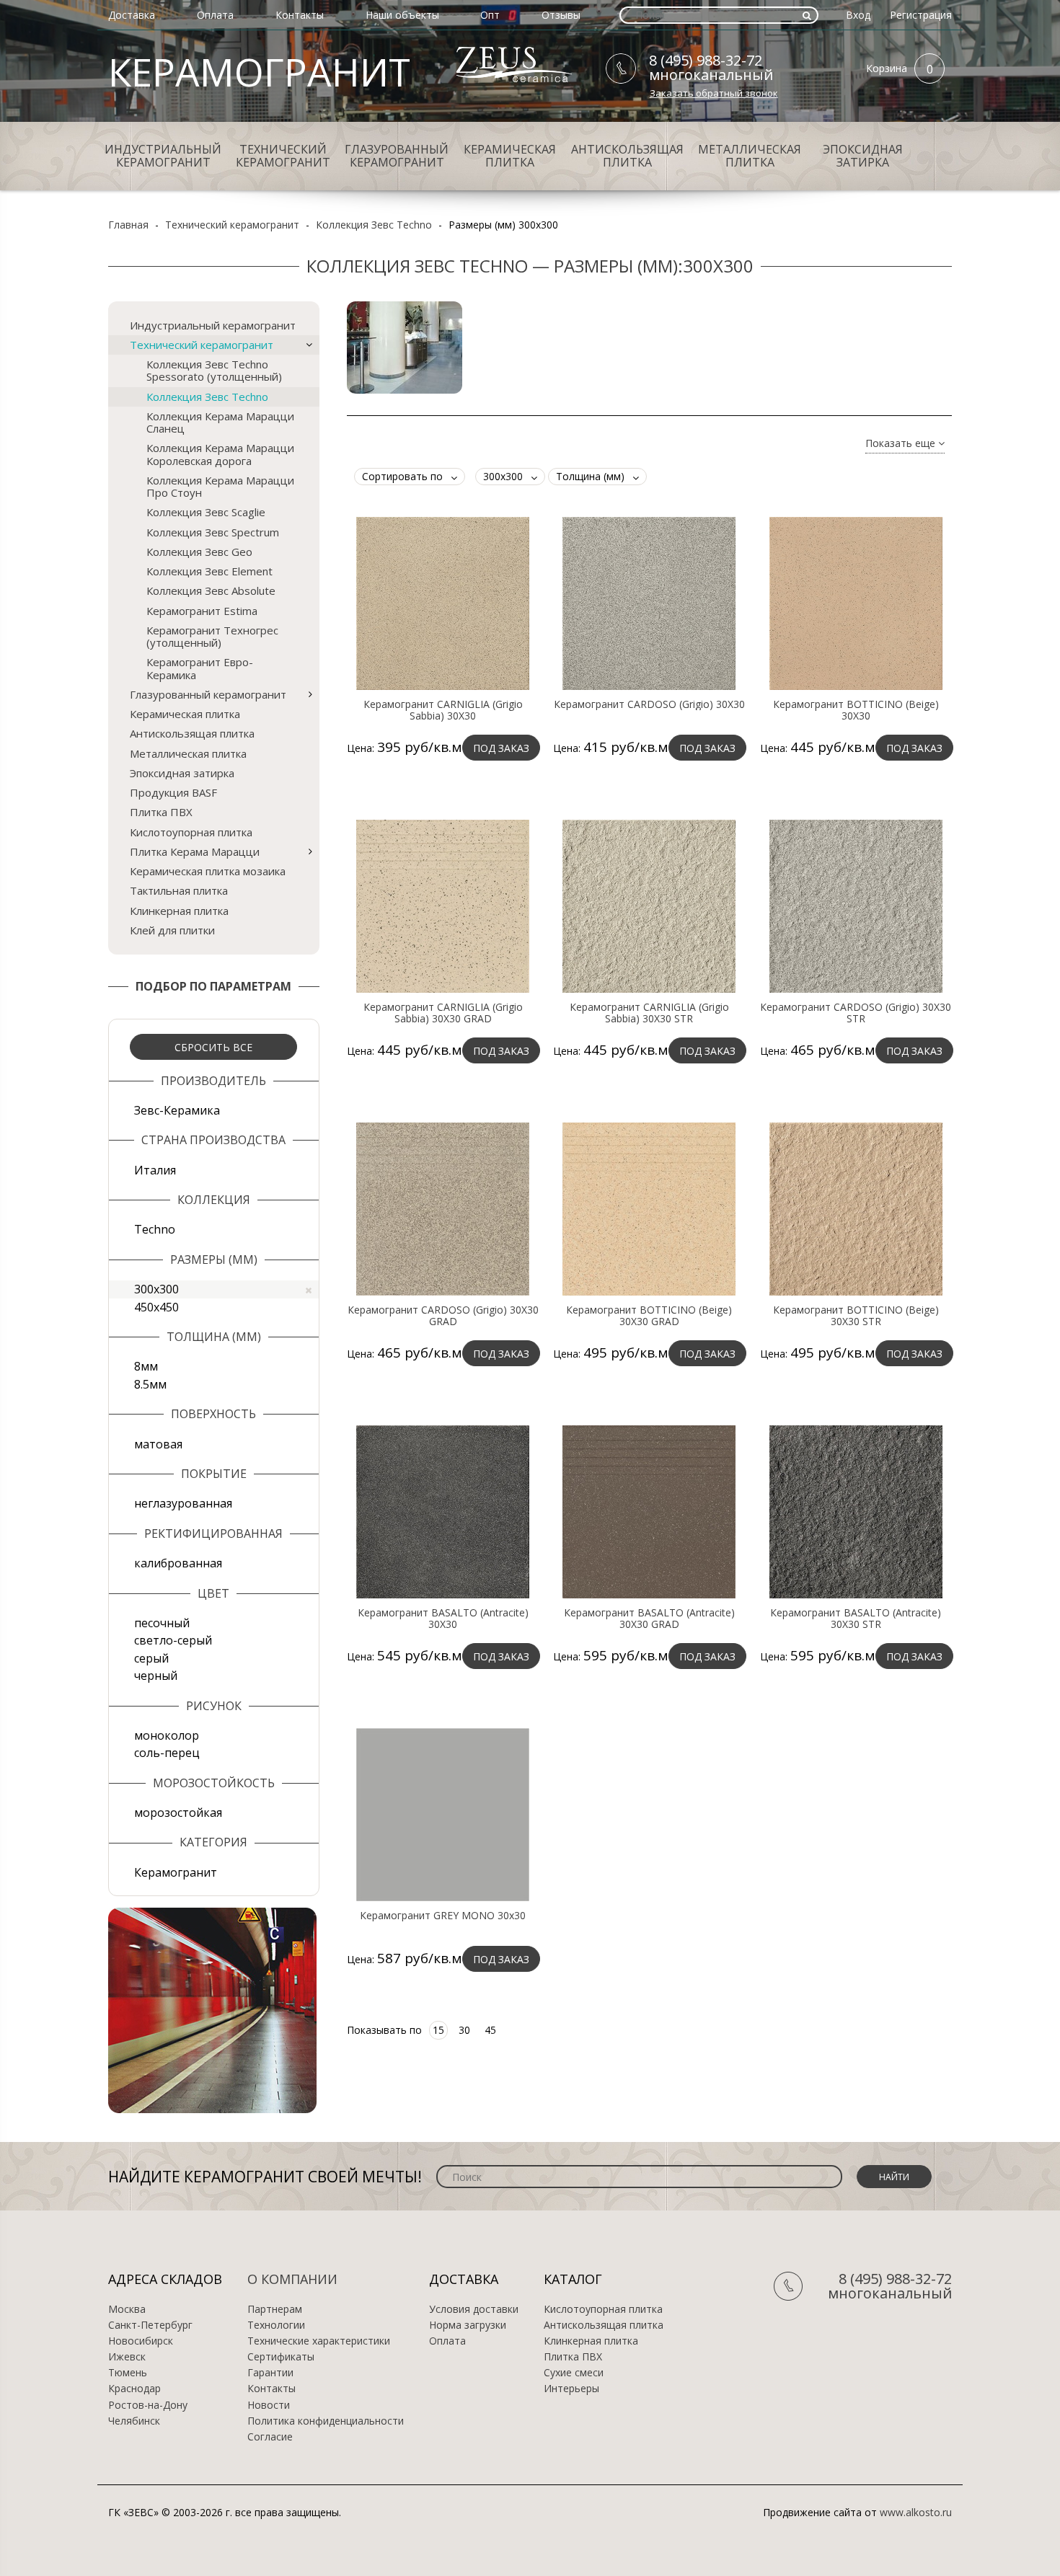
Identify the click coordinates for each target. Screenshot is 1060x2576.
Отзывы (561, 15)
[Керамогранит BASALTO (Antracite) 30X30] (443, 1511)
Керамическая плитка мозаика (208, 871)
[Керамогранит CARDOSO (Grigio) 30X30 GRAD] (443, 1208)
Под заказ (501, 748)
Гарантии (270, 2373)
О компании (292, 2279)
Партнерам (275, 2309)
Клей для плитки (172, 930)
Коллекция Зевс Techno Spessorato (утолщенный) (214, 370)
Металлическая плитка (750, 156)
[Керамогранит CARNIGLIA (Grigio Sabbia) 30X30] (443, 603)
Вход (858, 15)
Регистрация (921, 15)
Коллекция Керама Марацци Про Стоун (220, 486)
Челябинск (134, 2421)
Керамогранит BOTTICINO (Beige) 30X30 (856, 710)
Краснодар (134, 2389)
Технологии (276, 2325)
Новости (269, 2405)
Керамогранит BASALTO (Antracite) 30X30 (443, 1619)
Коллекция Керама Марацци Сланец (220, 422)
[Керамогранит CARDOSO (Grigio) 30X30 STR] (856, 906)
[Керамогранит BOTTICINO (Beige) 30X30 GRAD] (649, 1208)
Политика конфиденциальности (326, 2421)
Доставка (132, 15)
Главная (128, 225)
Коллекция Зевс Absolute (211, 590)
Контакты (300, 15)
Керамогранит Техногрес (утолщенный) (212, 636)
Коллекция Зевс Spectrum (213, 532)
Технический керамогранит (283, 156)
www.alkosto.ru (916, 2512)
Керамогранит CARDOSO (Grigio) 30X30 (649, 704)
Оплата (215, 15)
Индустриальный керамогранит (163, 156)
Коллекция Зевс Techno (374, 225)
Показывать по (384, 2030)
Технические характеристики (319, 2341)
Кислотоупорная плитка (191, 832)
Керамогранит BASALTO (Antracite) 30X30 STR (856, 1619)
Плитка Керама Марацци (195, 851)
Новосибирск (141, 2341)
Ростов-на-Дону (148, 2405)
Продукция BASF (173, 792)
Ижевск (127, 2357)
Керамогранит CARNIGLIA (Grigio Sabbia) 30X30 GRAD (443, 1013)
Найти (894, 2177)
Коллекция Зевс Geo (199, 552)
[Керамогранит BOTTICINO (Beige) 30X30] (856, 603)
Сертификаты (281, 2357)
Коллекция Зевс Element (209, 571)
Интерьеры (571, 2389)
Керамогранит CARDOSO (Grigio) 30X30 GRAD (443, 1316)
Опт (490, 15)
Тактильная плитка (179, 890)
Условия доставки (474, 2309)
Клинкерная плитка (179, 911)
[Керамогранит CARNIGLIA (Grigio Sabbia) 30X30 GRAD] (443, 906)
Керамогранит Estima (202, 611)
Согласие (270, 2437)
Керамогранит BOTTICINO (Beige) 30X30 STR (856, 1316)
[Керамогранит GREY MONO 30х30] (443, 1814)
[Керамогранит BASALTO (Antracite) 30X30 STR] (856, 1511)
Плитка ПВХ (161, 812)
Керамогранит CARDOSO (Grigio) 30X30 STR (856, 1013)
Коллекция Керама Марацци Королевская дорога (220, 454)
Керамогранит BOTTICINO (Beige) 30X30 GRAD (649, 1316)
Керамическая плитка (510, 156)
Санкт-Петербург (150, 2325)
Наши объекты (402, 15)
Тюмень (128, 2373)
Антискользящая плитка (627, 156)
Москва (127, 2309)
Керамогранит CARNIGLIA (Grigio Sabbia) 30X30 (443, 710)
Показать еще (902, 444)
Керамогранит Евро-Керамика (200, 668)
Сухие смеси (574, 2373)
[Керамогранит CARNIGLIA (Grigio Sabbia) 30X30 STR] (649, 906)
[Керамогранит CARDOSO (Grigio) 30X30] (649, 603)
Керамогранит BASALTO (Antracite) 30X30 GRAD (649, 1619)
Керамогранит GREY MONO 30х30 (443, 1916)
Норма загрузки (468, 2325)
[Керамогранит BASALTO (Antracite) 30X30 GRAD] (649, 1511)
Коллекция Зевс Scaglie (206, 512)
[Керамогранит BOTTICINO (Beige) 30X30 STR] (856, 1208)
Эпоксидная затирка (863, 156)
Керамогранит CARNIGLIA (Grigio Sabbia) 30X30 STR (649, 1013)
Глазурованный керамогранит (397, 156)
